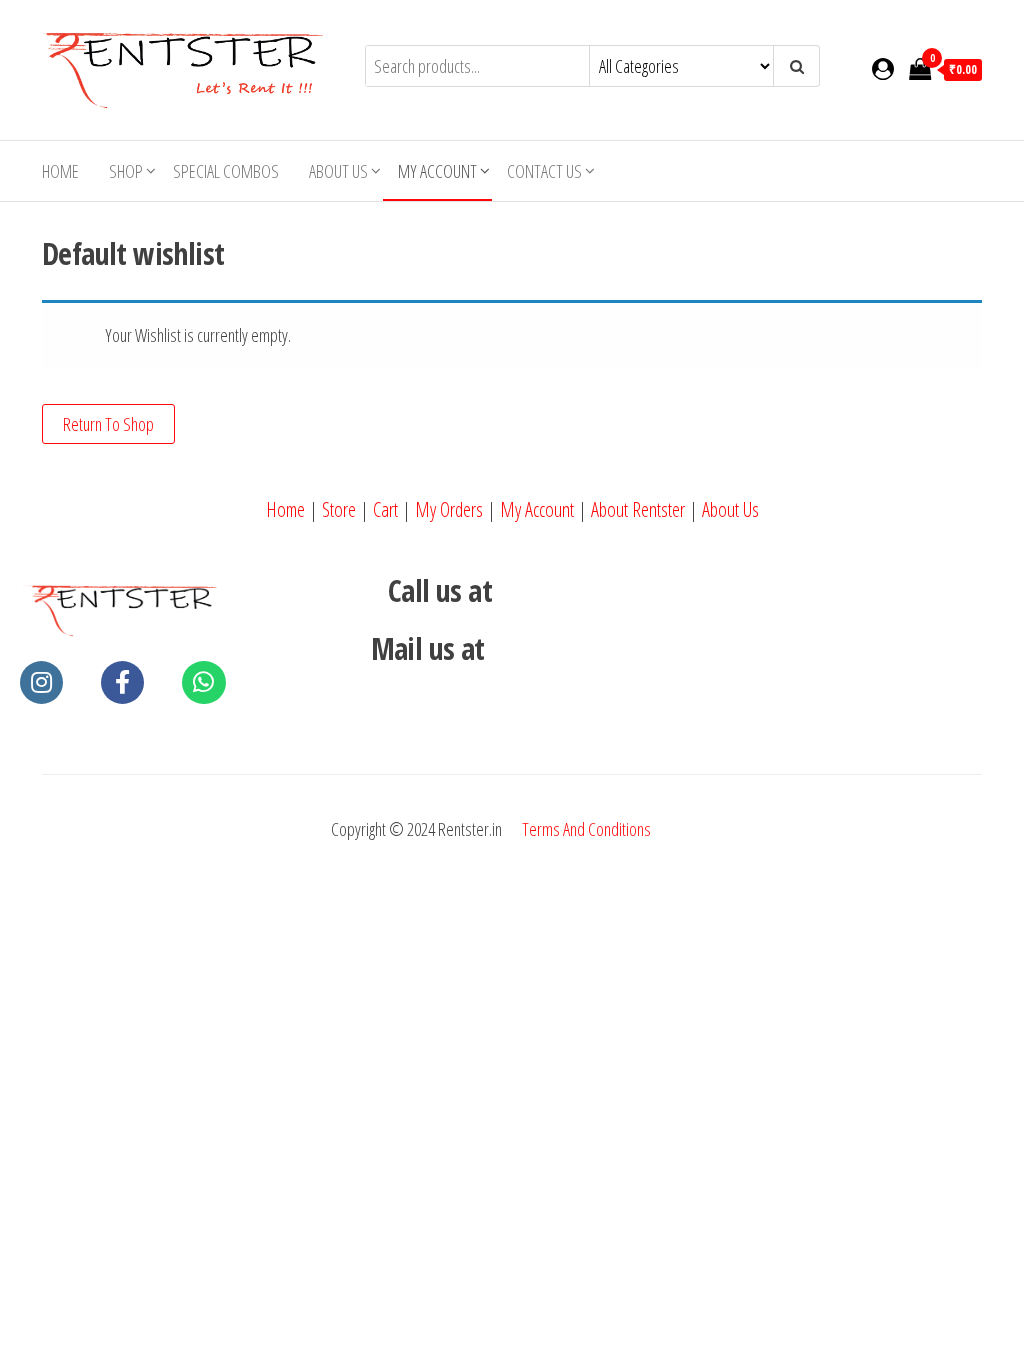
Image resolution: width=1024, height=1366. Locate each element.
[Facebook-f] (122, 682)
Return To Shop (108, 424)
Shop (126, 171)
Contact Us (544, 171)
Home (60, 171)
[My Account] (883, 68)
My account (437, 171)
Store (339, 509)
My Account (537, 509)
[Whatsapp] (203, 682)
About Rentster (638, 509)
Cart (385, 509)
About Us (338, 171)
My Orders (449, 509)
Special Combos (226, 171)
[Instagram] (41, 682)
